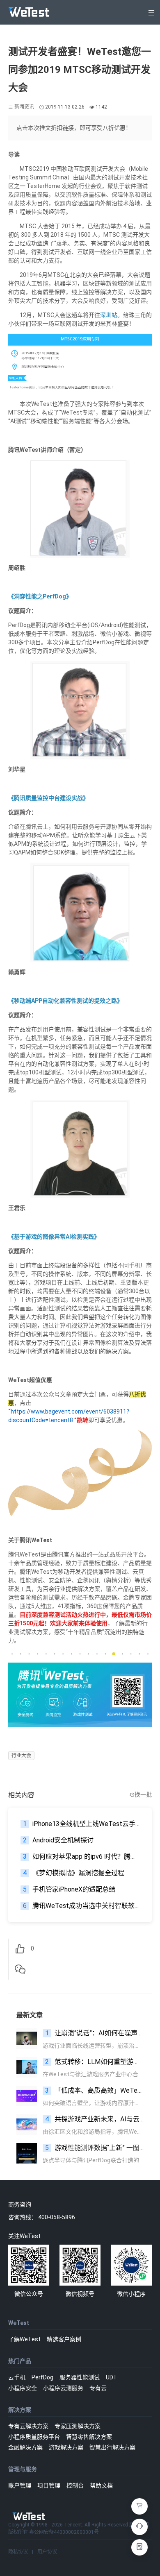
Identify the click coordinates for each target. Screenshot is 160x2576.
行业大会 (21, 1756)
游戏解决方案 (66, 2447)
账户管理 (20, 2485)
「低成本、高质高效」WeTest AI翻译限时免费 (94, 2090)
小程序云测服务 (63, 2388)
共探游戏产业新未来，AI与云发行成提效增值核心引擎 (94, 2119)
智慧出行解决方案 (112, 2447)
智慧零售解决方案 (89, 2437)
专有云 (98, 2388)
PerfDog (42, 2377)
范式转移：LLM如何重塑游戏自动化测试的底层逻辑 (94, 2062)
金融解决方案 (25, 2447)
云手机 (17, 2377)
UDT (112, 2377)
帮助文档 (101, 2485)
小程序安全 (23, 2388)
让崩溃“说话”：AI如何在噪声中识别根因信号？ (94, 2033)
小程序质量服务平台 (34, 2437)
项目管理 (49, 2485)
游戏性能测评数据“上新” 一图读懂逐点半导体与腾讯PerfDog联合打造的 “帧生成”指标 (94, 2148)
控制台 (75, 2485)
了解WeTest (24, 2339)
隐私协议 (18, 2552)
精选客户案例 (64, 2339)
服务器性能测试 (80, 2377)
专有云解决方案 (28, 2426)
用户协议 (47, 2552)
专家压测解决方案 (78, 2426)
